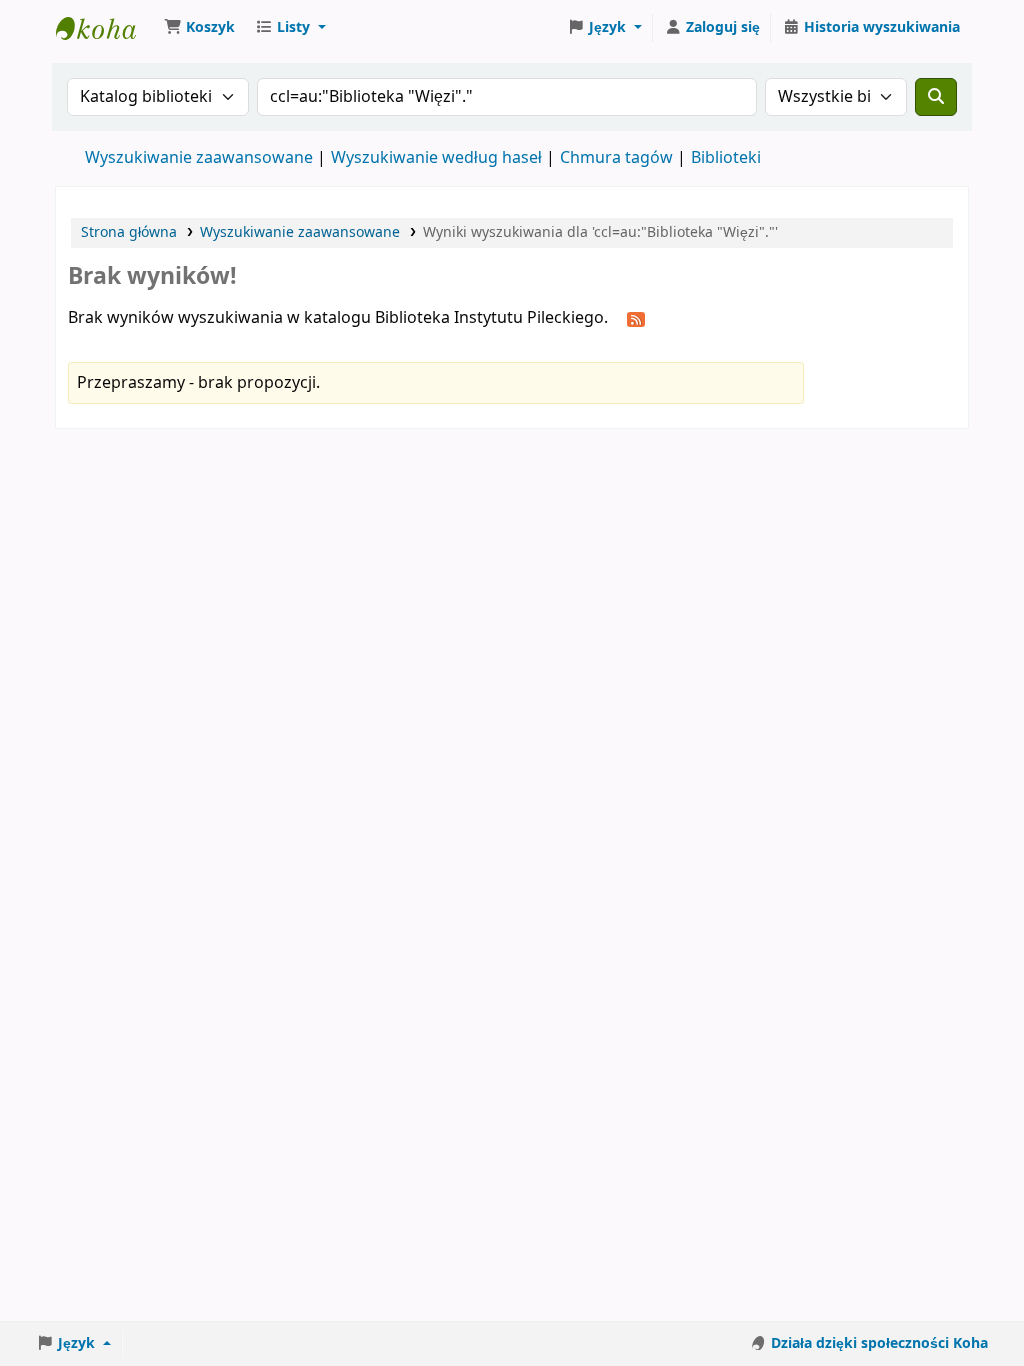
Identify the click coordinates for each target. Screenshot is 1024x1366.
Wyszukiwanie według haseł (436, 158)
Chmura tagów (616, 158)
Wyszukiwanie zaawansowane (199, 158)
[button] (199, 28)
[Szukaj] (936, 97)
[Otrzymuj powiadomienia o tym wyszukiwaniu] (636, 319)
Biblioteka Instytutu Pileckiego (106, 28)
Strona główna (129, 232)
